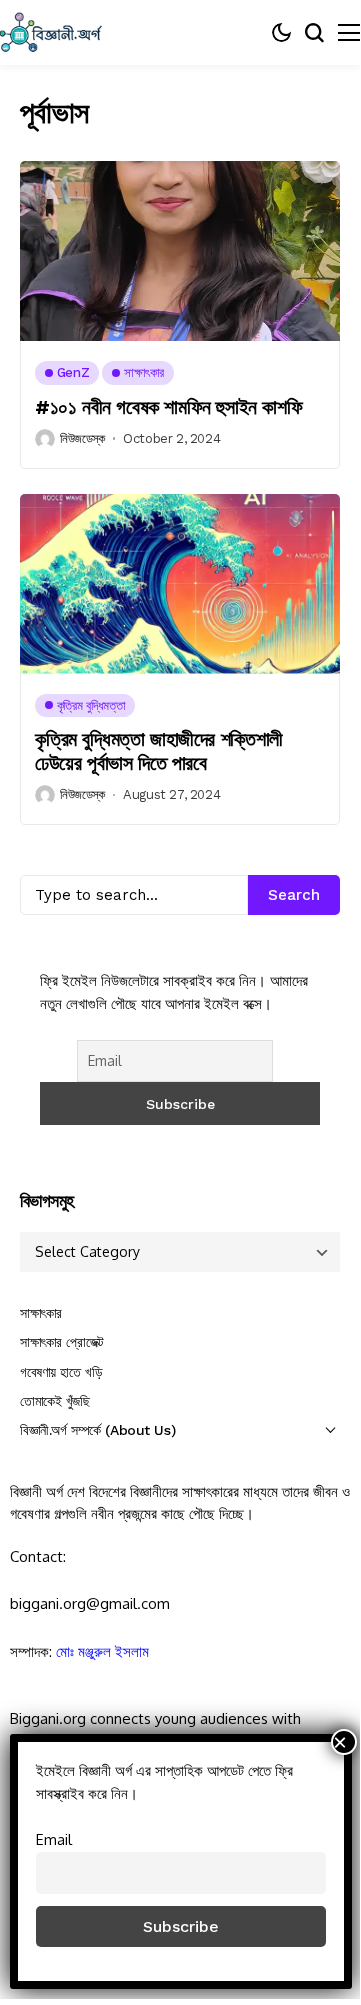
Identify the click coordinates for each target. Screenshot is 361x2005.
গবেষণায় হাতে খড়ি (61, 1372)
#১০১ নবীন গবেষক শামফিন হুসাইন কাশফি (168, 407)
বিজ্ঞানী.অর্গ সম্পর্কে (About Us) (97, 1430)
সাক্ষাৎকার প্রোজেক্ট (62, 1342)
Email (54, 1839)
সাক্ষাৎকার (41, 1313)
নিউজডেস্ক (82, 438)
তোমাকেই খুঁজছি (55, 1401)
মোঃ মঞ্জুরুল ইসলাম (102, 1651)
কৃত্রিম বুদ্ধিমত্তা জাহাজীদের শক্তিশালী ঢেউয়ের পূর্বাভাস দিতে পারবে (159, 751)
